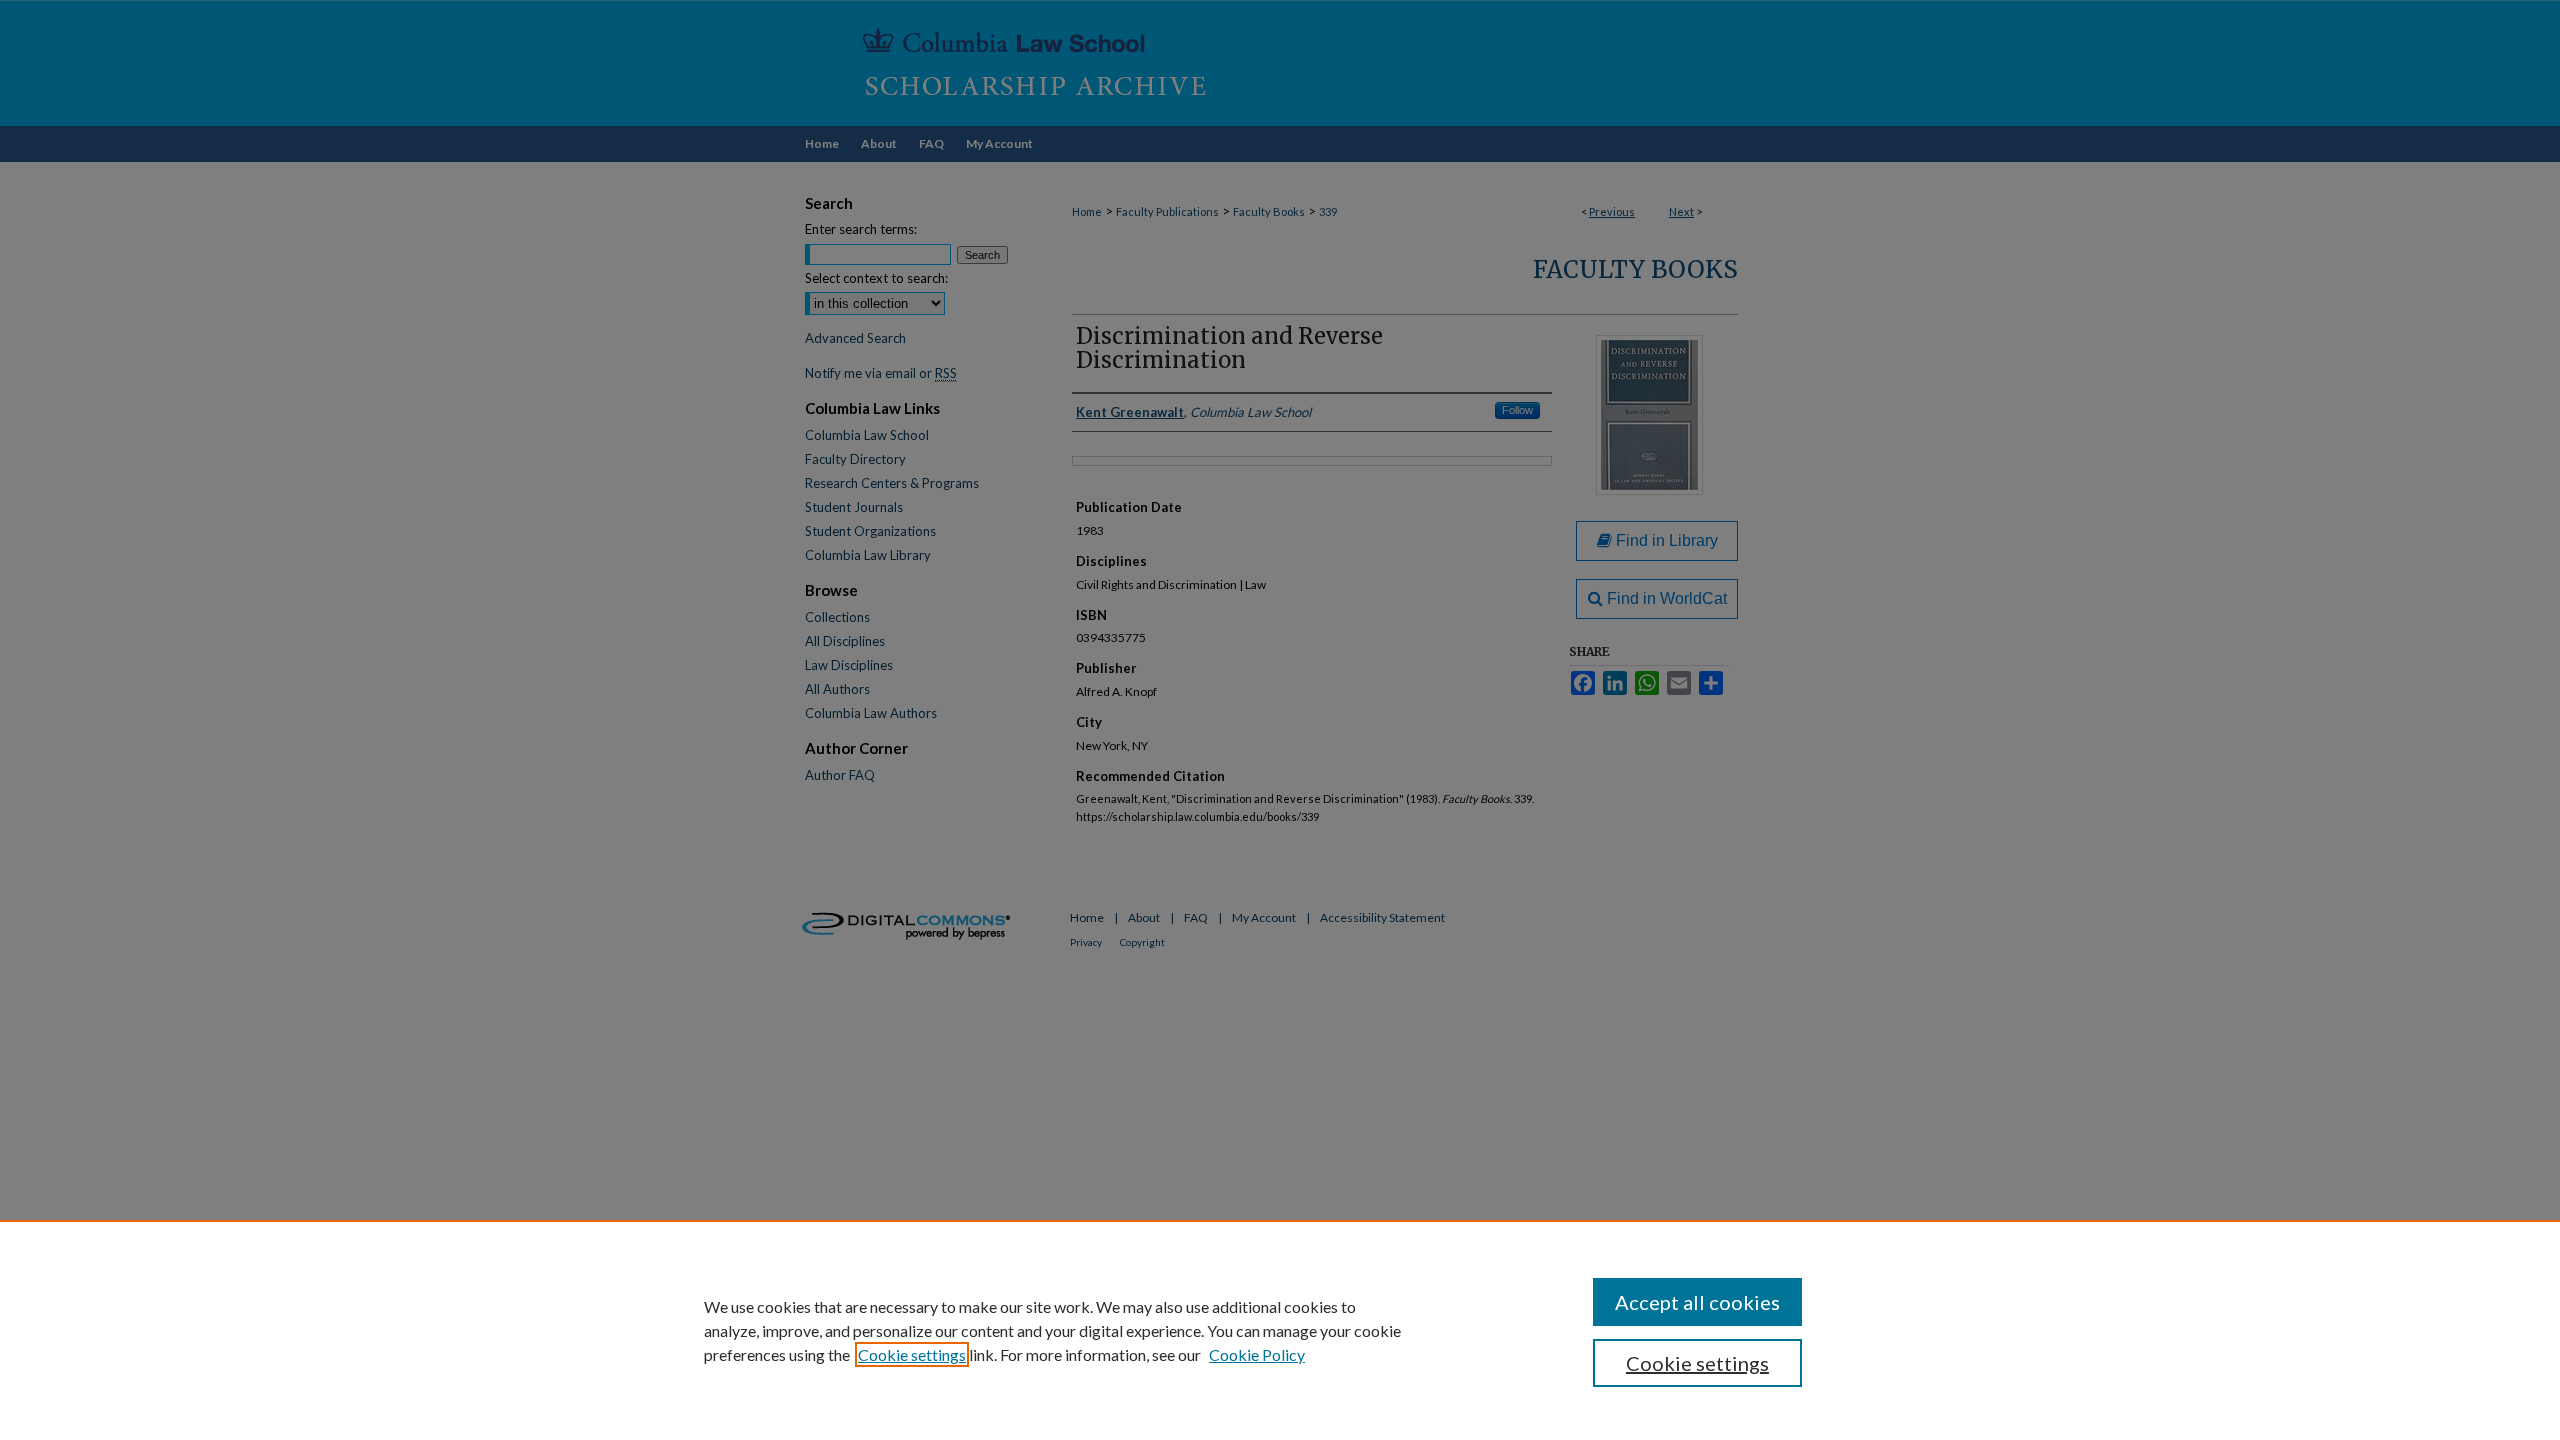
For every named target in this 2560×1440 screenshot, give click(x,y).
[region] (1280, 1330)
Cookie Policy (1257, 1354)
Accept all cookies (1697, 1302)
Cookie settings (912, 1354)
